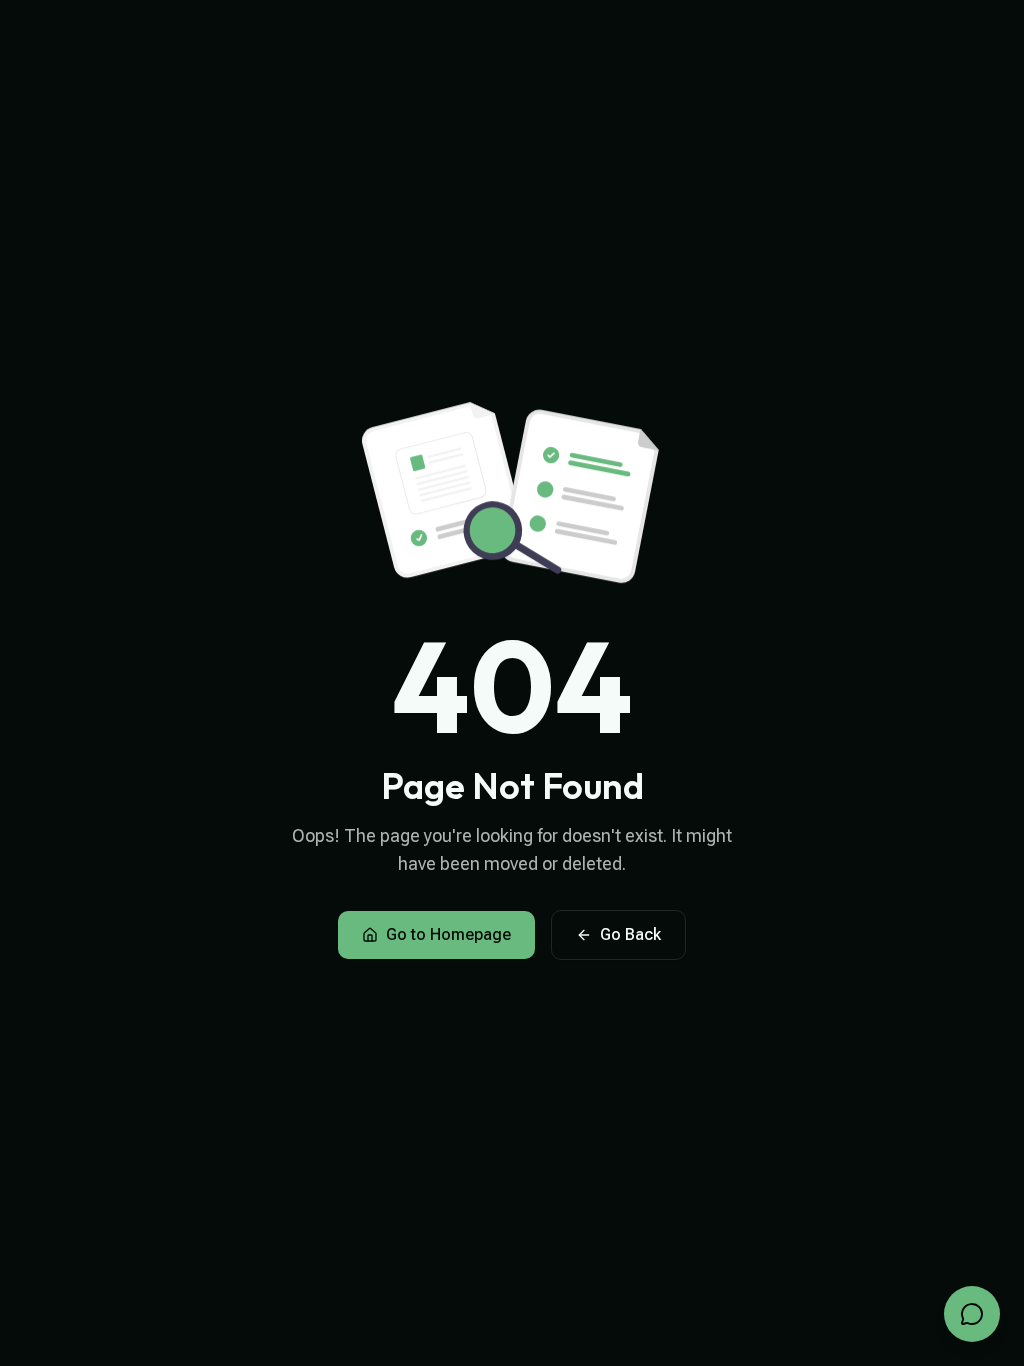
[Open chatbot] (972, 1314)
